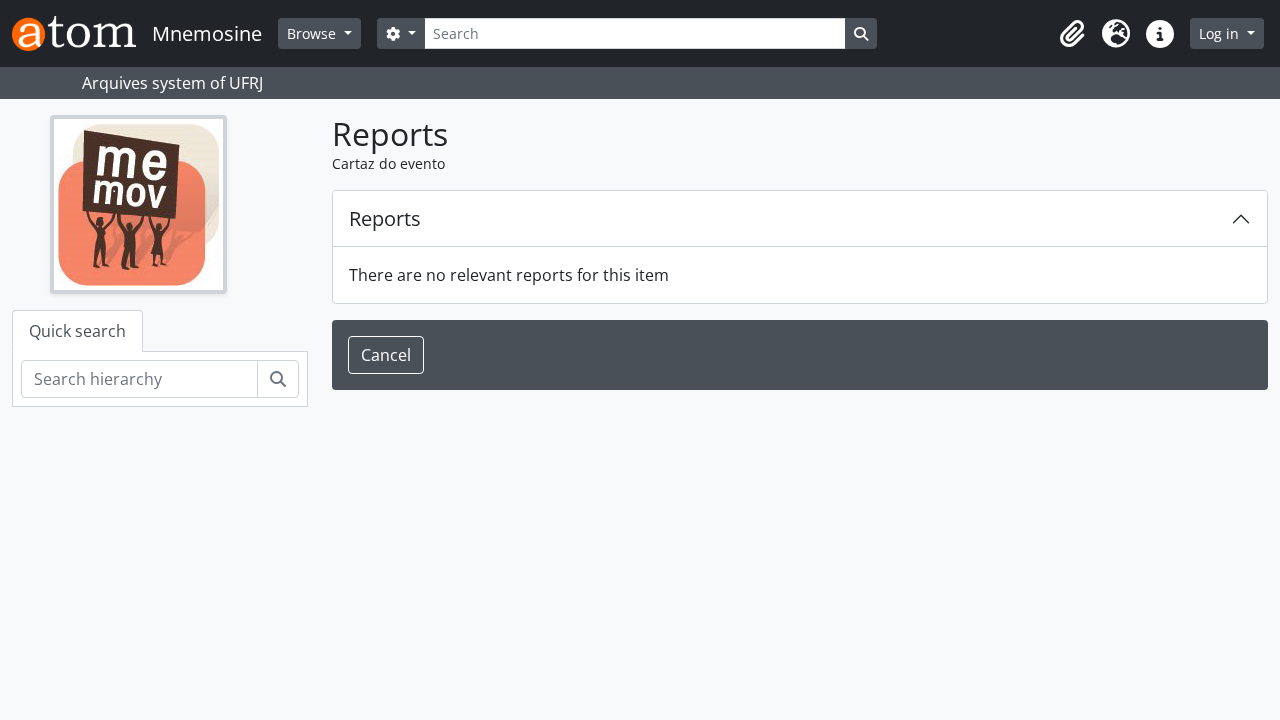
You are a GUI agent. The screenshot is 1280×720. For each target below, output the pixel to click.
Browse (313, 33)
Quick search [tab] (77, 331)
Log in (1221, 33)
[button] (1072, 34)
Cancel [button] (386, 355)
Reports (385, 218)
